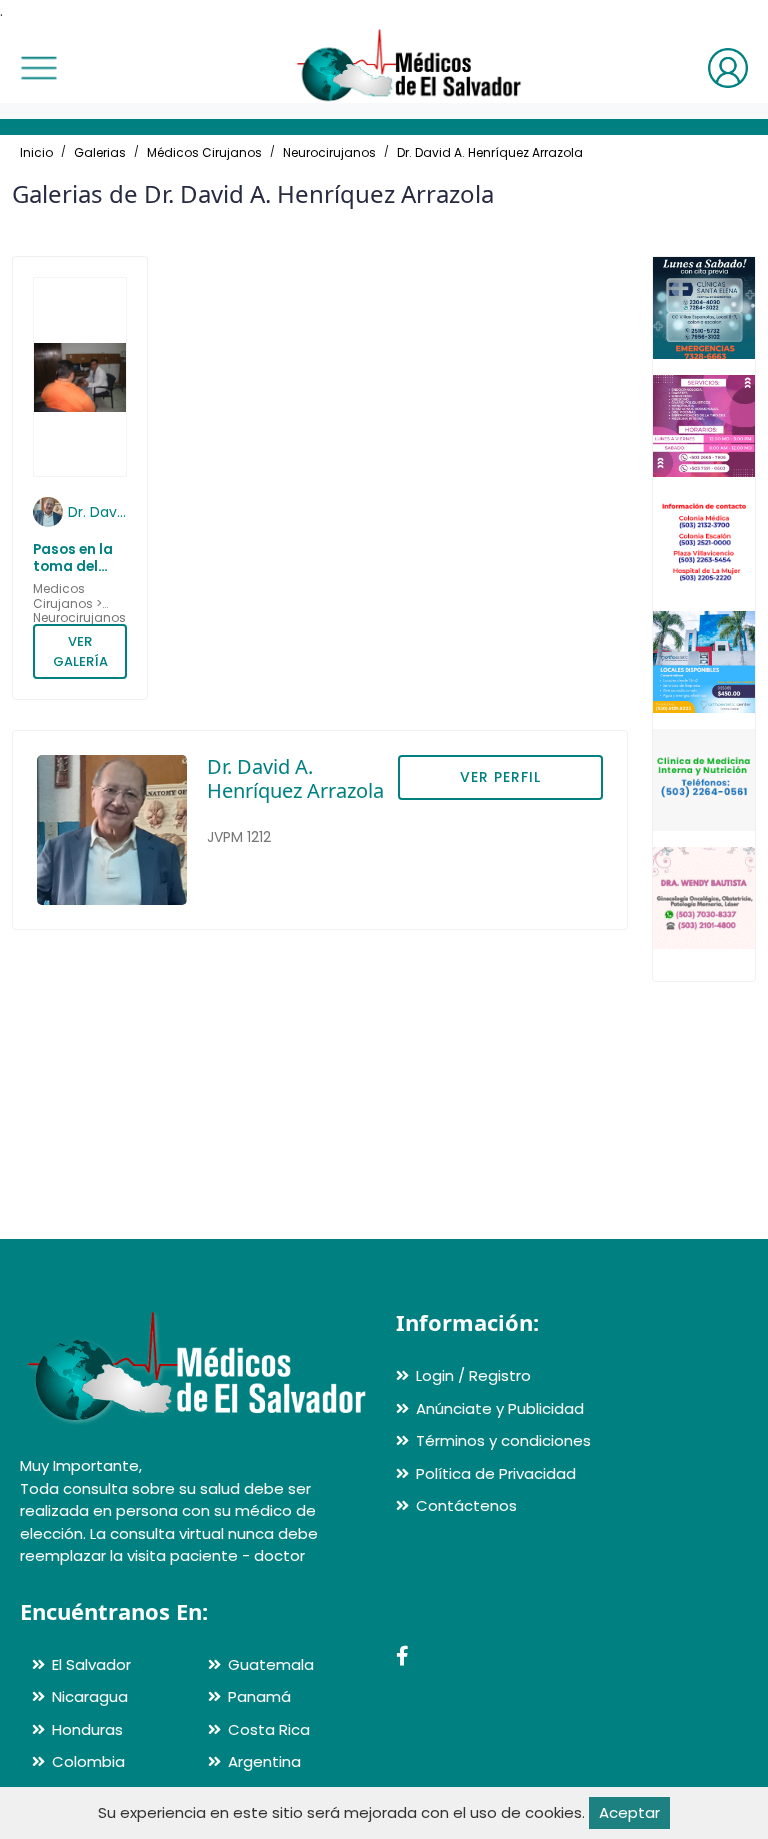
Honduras (87, 1729)
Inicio (36, 152)
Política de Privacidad (496, 1473)
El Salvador (91, 1664)
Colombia (88, 1761)
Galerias (100, 152)
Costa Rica (269, 1729)
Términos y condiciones (503, 1440)
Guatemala (271, 1664)
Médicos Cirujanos (204, 152)
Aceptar (629, 1812)
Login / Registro (473, 1375)
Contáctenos (466, 1505)
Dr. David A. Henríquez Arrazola (490, 152)
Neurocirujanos (329, 152)
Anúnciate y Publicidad (500, 1408)
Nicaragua (90, 1696)
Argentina (264, 1761)
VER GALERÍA (80, 651)
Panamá (259, 1696)
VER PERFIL (500, 777)
